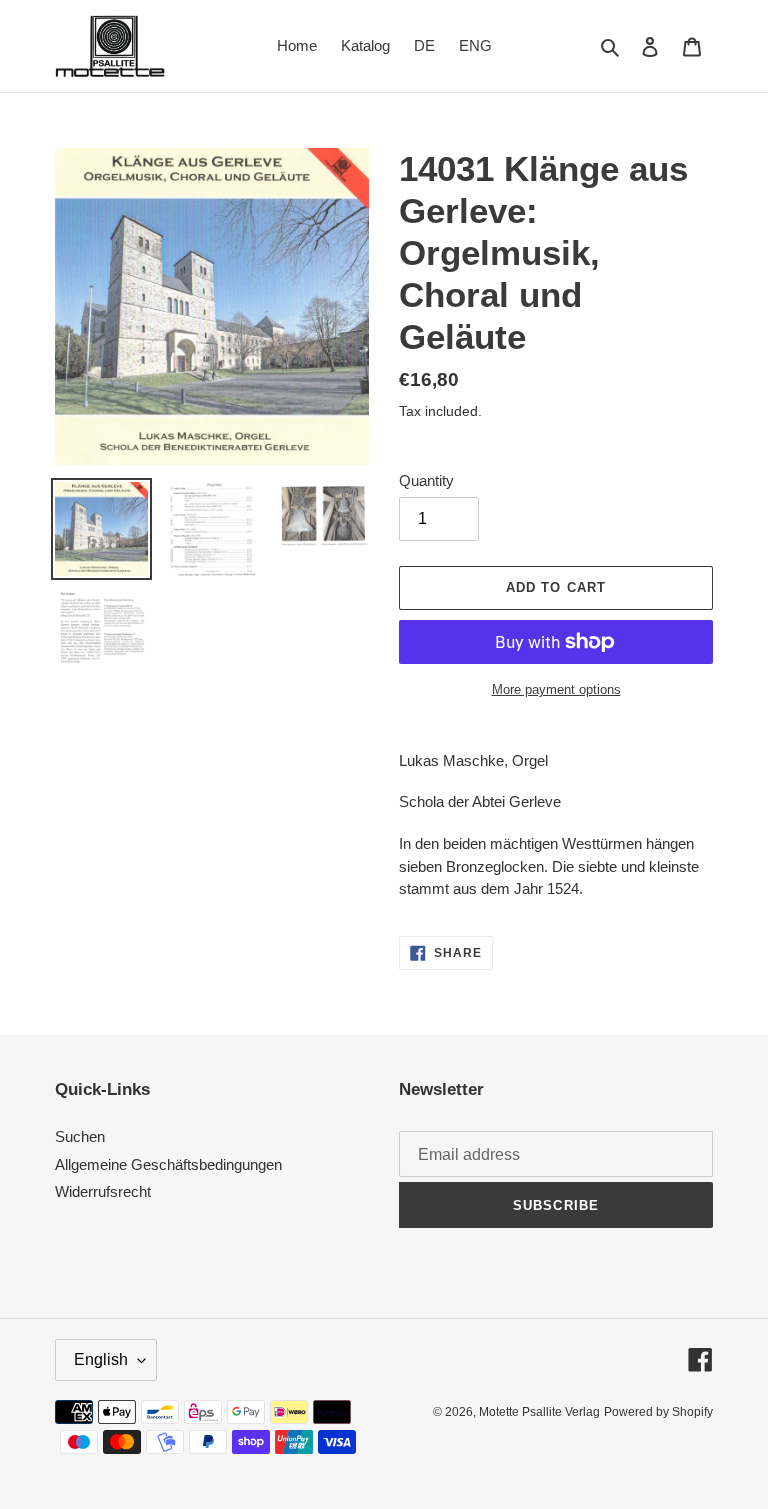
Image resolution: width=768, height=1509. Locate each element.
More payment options (556, 689)
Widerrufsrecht (103, 1191)
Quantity (426, 480)
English (101, 1359)
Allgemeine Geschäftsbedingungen (168, 1164)
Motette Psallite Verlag (539, 1412)
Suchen (80, 1136)
